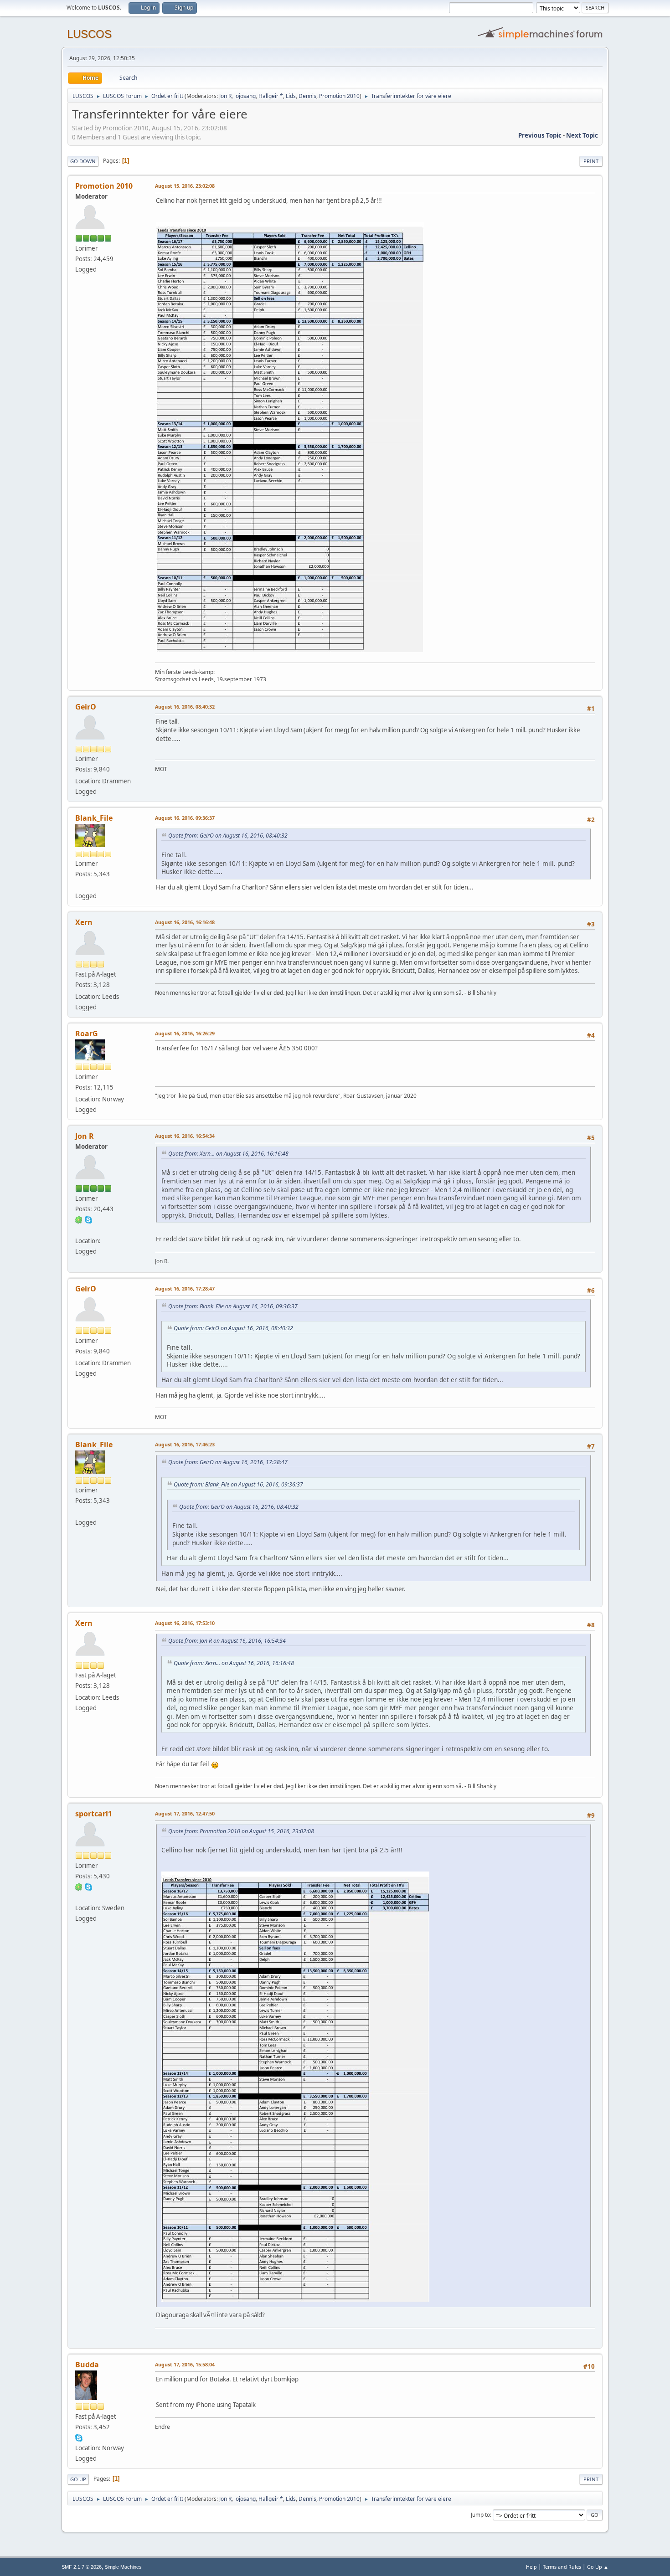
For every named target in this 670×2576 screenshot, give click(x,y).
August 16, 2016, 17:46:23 (185, 1444)
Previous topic (540, 135)
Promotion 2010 (339, 96)
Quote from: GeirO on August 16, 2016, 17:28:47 (228, 1462)
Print (591, 161)
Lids (291, 96)
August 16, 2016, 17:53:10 (185, 1623)
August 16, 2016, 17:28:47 (185, 1288)
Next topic (582, 135)
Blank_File (94, 818)
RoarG (87, 1033)
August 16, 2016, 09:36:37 (185, 818)
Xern (84, 922)
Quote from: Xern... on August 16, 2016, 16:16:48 (228, 1154)
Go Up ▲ (598, 2567)
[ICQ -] (79, 1219)
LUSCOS (89, 34)
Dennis (307, 96)
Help (531, 2567)
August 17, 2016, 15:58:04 (185, 2364)
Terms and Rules (562, 2567)
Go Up (78, 2479)
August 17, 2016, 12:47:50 (185, 1813)
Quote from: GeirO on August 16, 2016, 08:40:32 (228, 836)
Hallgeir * (271, 96)
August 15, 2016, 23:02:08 (185, 186)
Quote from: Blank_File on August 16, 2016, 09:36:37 (233, 1306)
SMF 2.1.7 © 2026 (82, 2567)
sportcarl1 (94, 1814)
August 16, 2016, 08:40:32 (185, 707)
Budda (87, 2365)
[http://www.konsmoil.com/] (79, 884)
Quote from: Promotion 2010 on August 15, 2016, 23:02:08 (241, 1831)
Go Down (83, 161)
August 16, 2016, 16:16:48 (185, 922)
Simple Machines (123, 2567)
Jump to (480, 2515)
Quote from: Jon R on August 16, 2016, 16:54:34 (227, 1641)
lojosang (245, 96)
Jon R (225, 96)
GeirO (86, 707)
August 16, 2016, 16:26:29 (185, 1033)
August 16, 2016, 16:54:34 (185, 1136)
